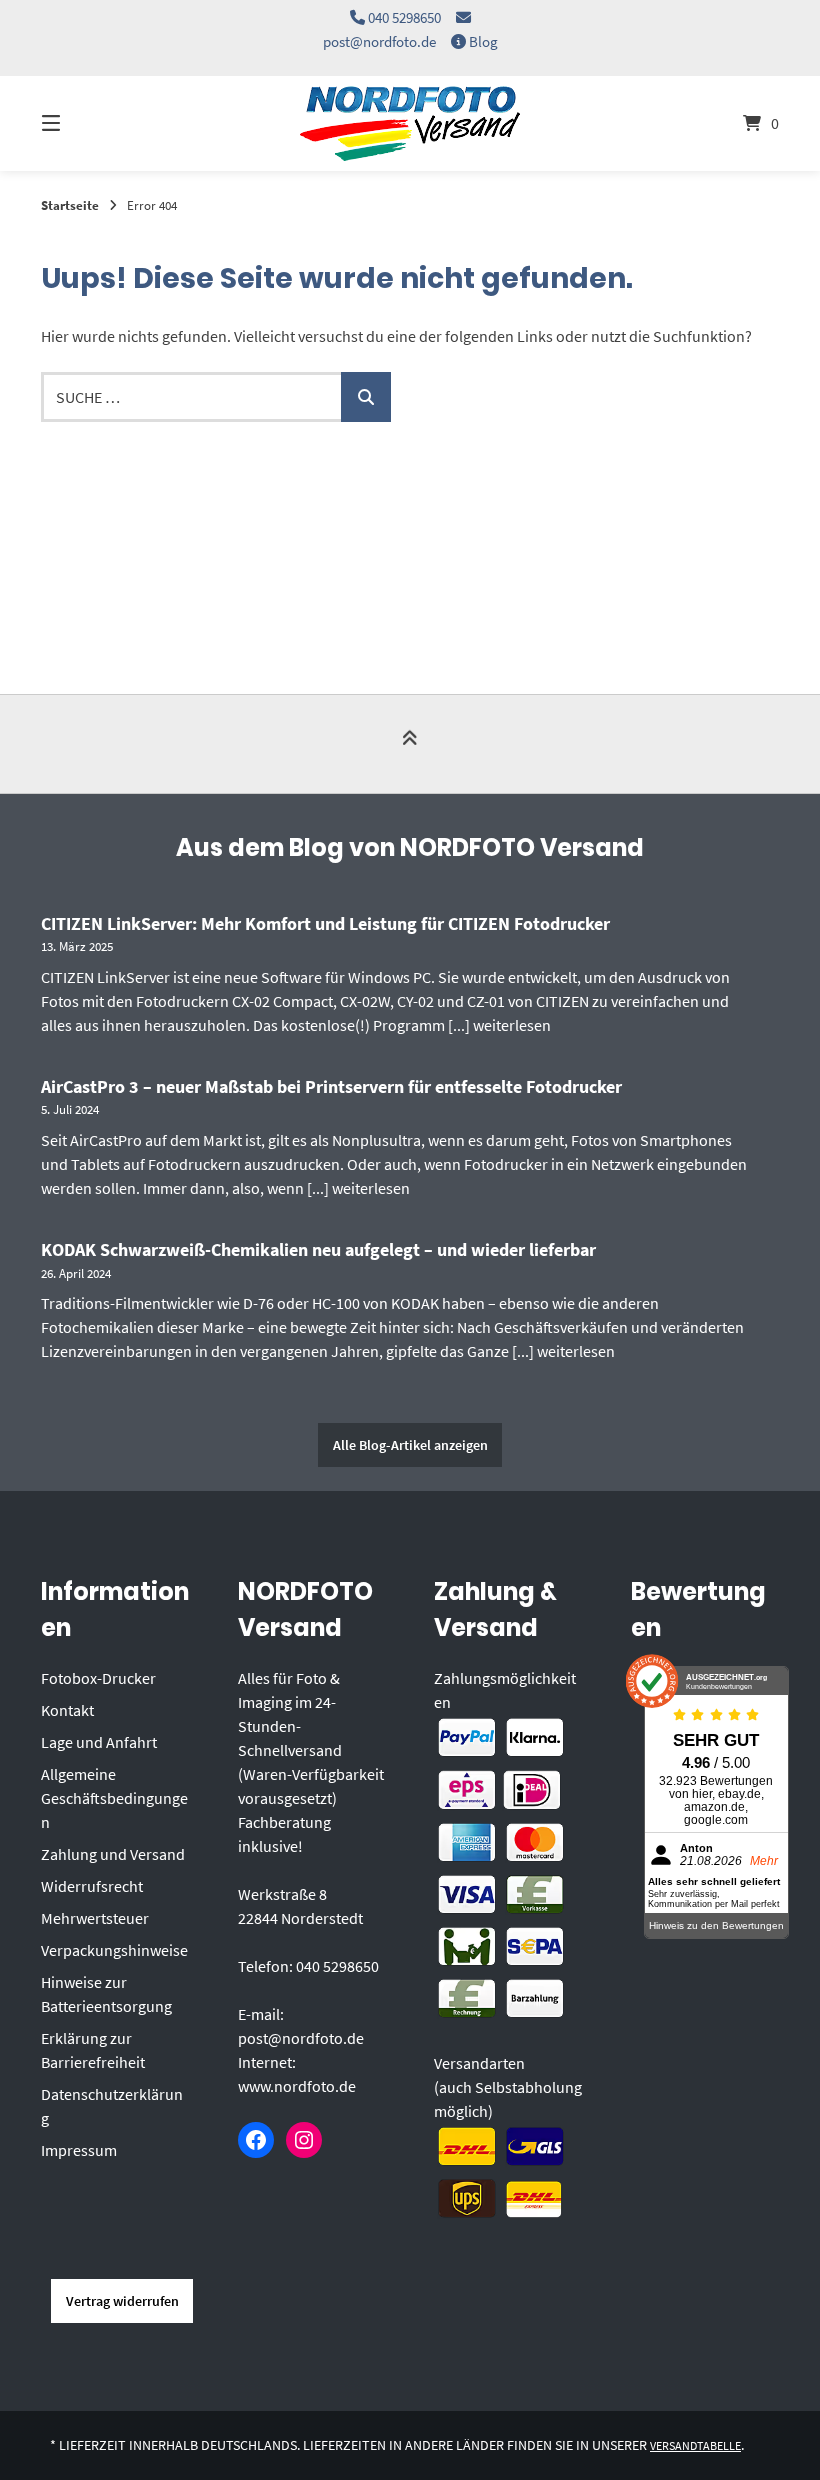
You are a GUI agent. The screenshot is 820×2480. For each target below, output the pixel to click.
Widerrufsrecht (92, 1886)
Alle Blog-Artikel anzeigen (410, 1445)
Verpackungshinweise (114, 1950)
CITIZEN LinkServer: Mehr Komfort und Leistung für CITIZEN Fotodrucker (325, 923)
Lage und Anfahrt (99, 1742)
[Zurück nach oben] (410, 745)
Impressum (79, 2150)
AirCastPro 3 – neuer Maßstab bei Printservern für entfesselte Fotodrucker (331, 1086)
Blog (483, 41)
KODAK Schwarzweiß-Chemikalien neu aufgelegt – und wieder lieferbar (318, 1249)
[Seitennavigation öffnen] (86, 123)
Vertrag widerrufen (122, 2301)
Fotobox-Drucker (98, 1678)
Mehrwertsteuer (95, 1918)
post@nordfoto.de (379, 41)
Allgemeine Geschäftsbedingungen (114, 1798)
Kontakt (67, 1710)
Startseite (70, 205)
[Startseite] (410, 123)
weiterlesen (512, 1025)
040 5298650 (404, 17)
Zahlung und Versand (113, 1854)
